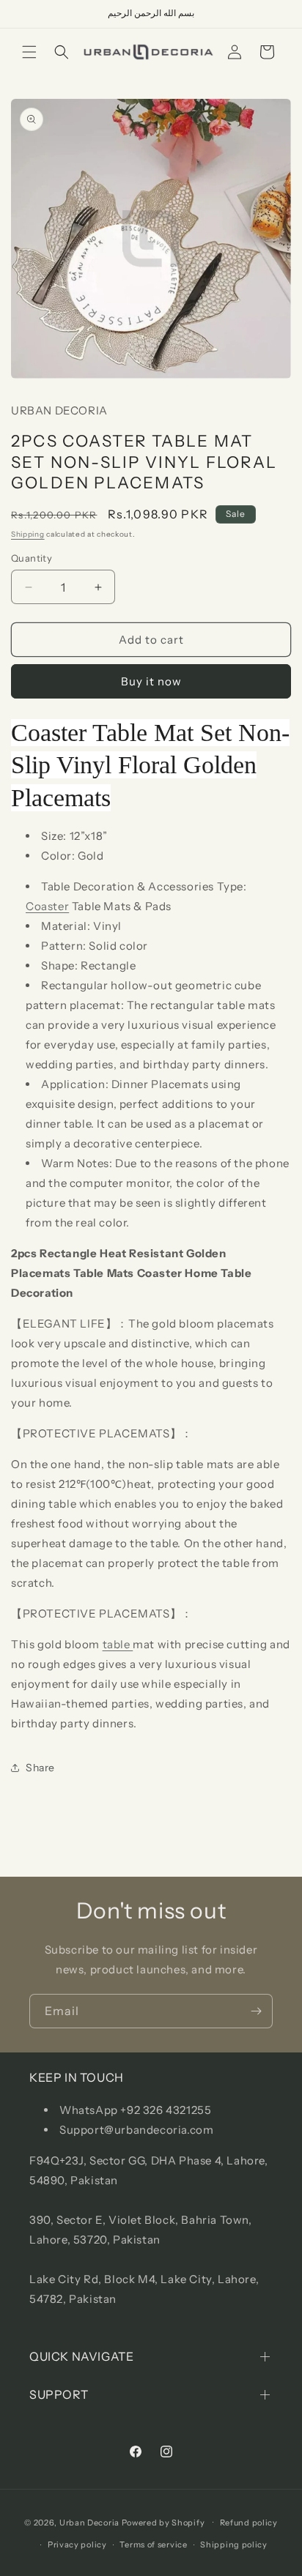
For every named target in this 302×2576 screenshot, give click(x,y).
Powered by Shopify (163, 2522)
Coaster (47, 906)
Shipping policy (234, 2545)
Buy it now (151, 681)
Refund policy (249, 2523)
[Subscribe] (256, 2011)
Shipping (28, 534)
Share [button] (40, 1768)
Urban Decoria (89, 2522)
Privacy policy (77, 2545)
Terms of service (153, 2545)
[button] (29, 52)
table (118, 1644)
